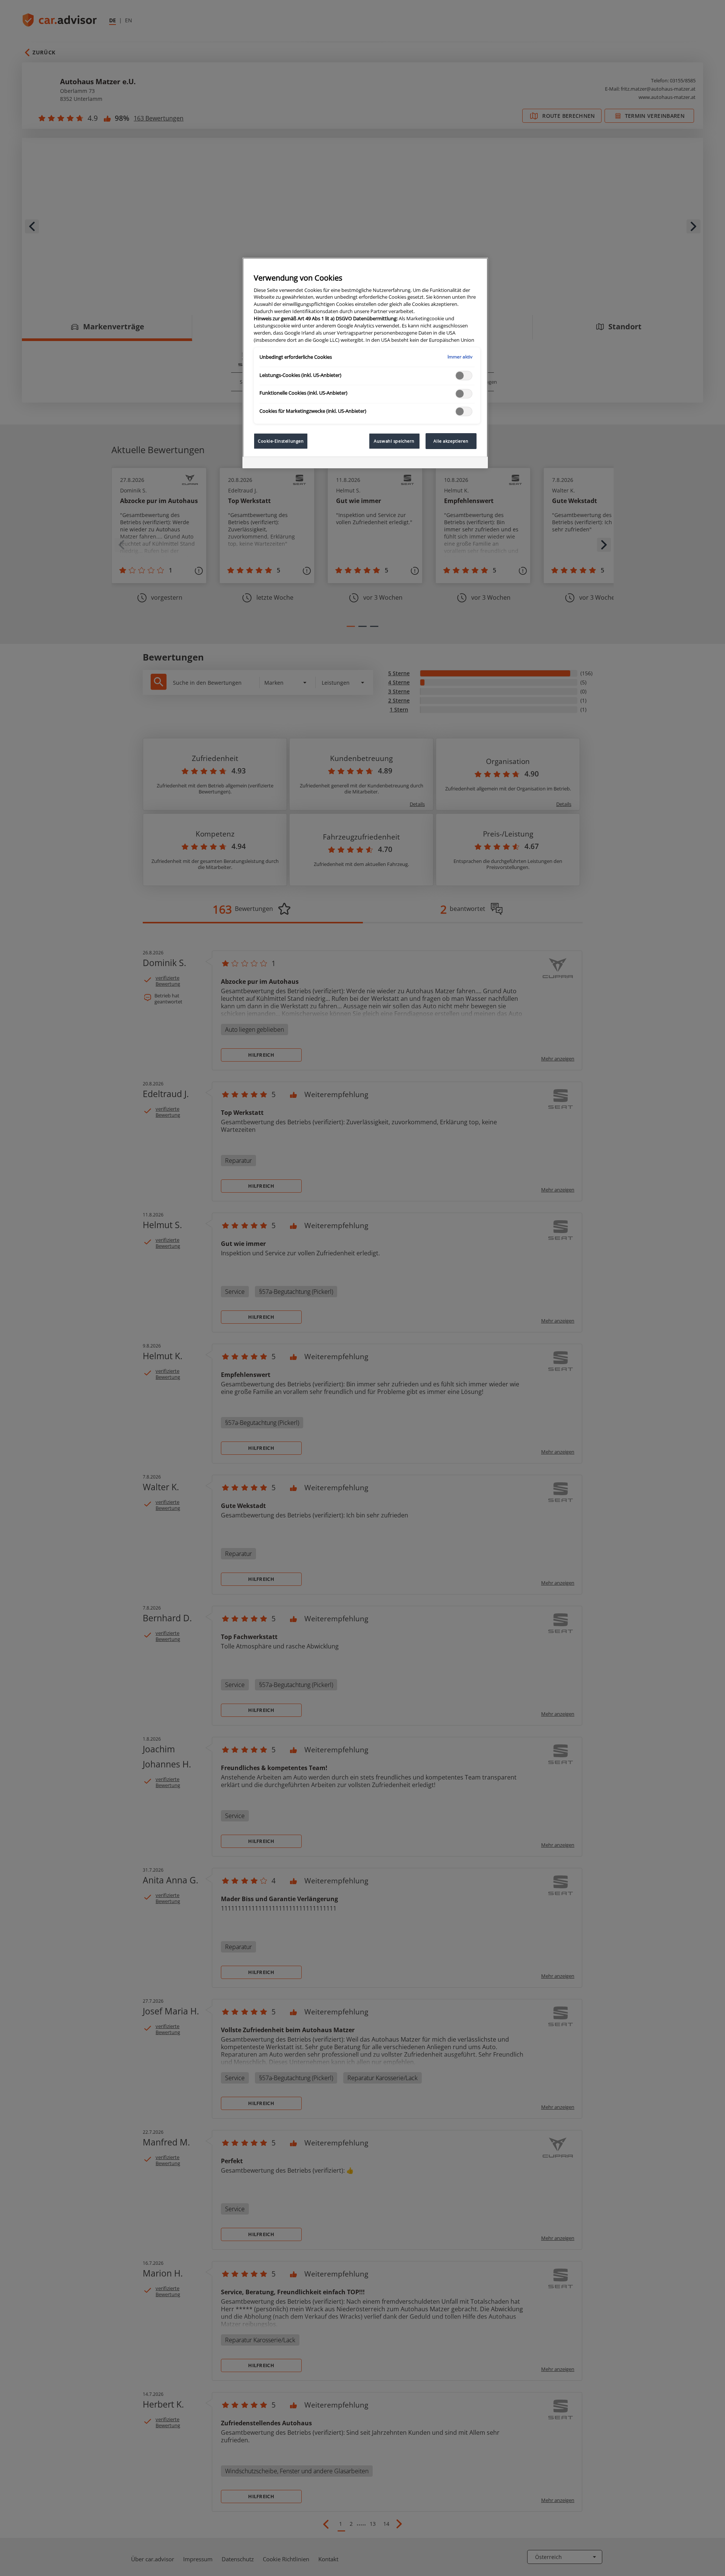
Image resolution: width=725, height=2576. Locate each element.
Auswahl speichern (394, 441)
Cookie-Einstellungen (281, 441)
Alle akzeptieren (451, 441)
